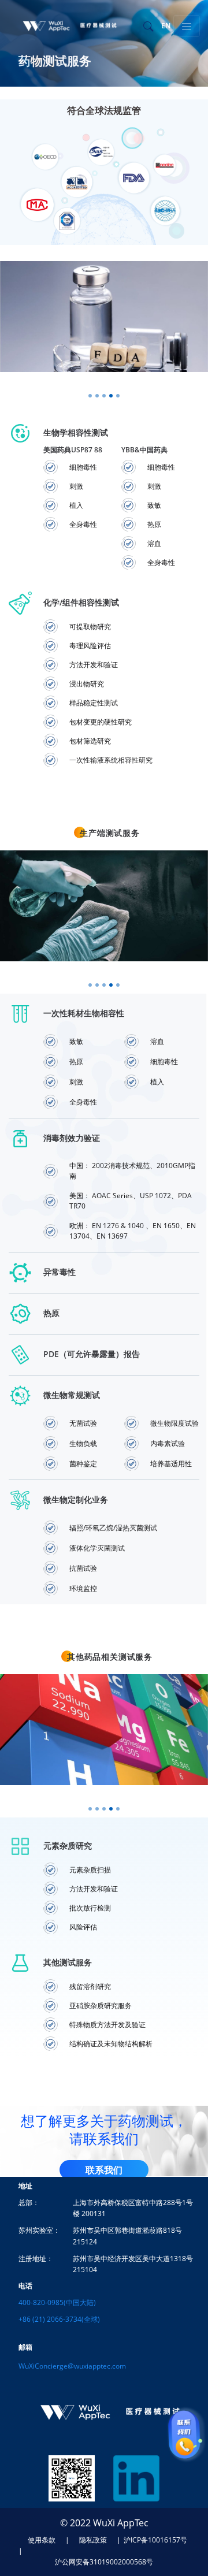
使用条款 (42, 2540)
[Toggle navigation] (187, 26)
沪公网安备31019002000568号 (104, 2562)
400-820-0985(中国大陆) (57, 2302)
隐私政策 (93, 2540)
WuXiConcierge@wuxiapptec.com (72, 2366)
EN (166, 26)
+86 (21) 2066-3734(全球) (59, 2319)
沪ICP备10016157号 (155, 2540)
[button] (90, 396)
